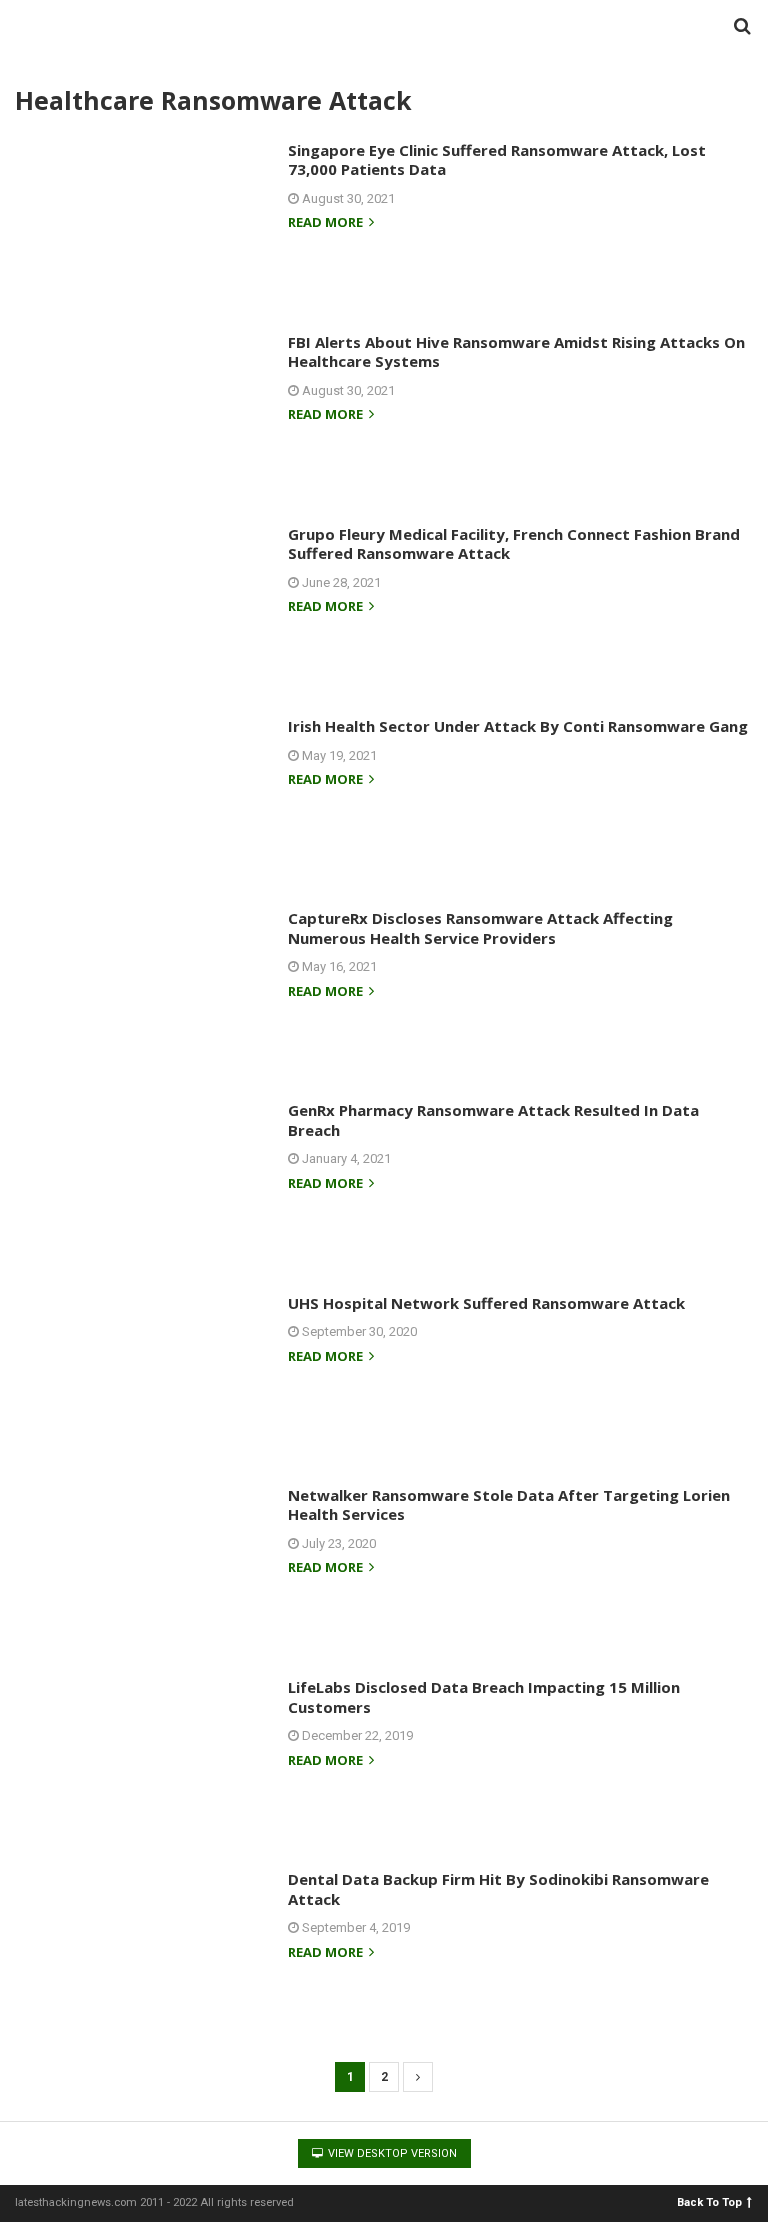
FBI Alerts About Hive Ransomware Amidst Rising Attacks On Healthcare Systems (516, 352)
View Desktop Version (391, 2153)
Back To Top (709, 2201)
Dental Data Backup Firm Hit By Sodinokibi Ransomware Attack (498, 1889)
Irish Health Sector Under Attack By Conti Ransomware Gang (518, 726)
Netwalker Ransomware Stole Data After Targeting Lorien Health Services (509, 1505)
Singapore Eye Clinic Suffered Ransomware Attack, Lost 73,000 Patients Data (497, 160)
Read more (327, 223)
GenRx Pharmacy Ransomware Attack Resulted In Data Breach (493, 1120)
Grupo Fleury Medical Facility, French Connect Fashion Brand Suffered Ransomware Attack (514, 544)
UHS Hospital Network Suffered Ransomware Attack (486, 1303)
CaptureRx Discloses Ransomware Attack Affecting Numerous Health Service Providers (480, 928)
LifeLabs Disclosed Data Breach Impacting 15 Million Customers (484, 1697)
